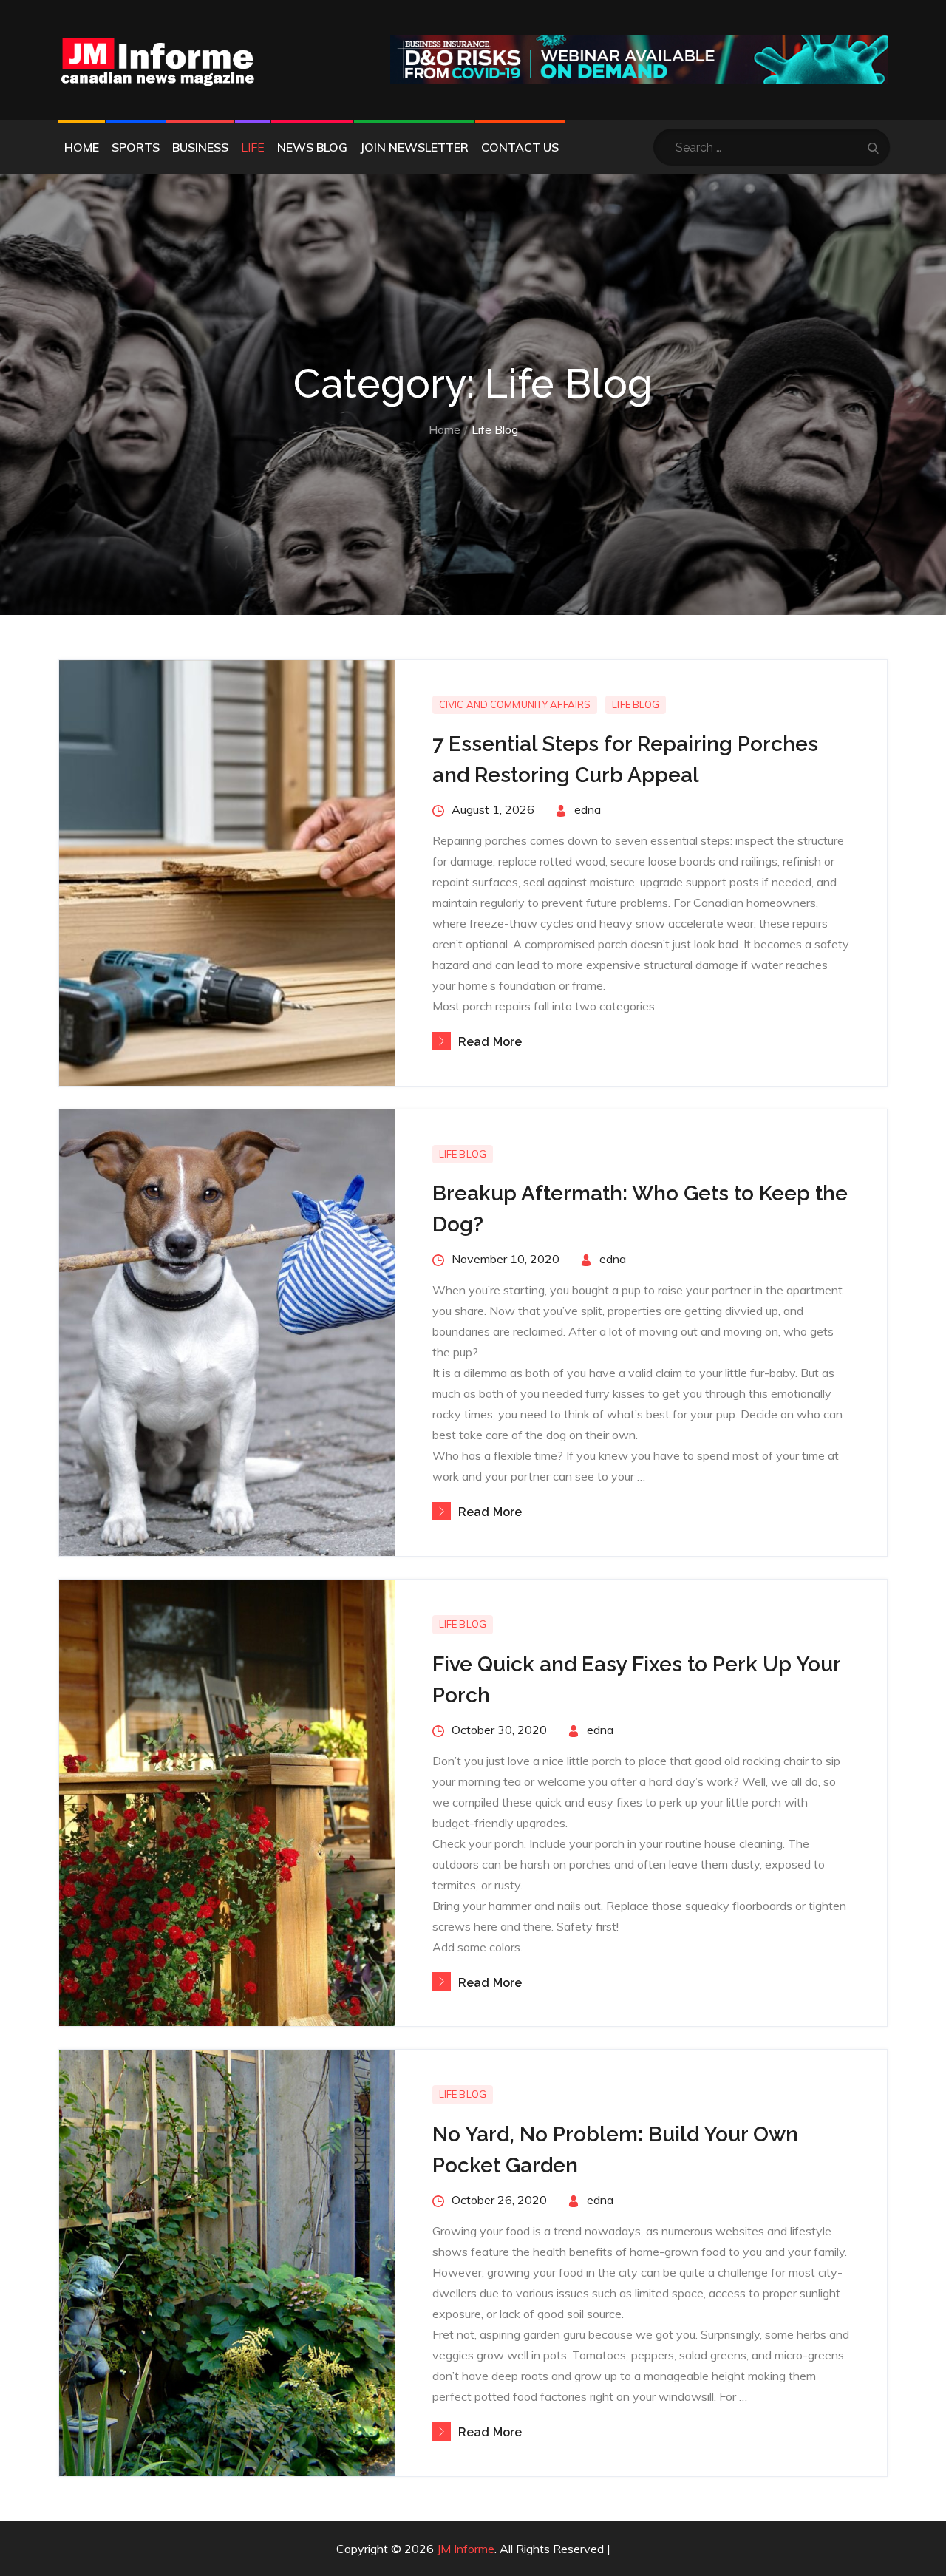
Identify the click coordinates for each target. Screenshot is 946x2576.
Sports (136, 147)
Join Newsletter (414, 147)
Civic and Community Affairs (515, 704)
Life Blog (636, 704)
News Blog (312, 147)
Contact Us (520, 147)
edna (588, 809)
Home (82, 147)
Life (253, 147)
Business (200, 147)
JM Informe (466, 2549)
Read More (490, 1042)
